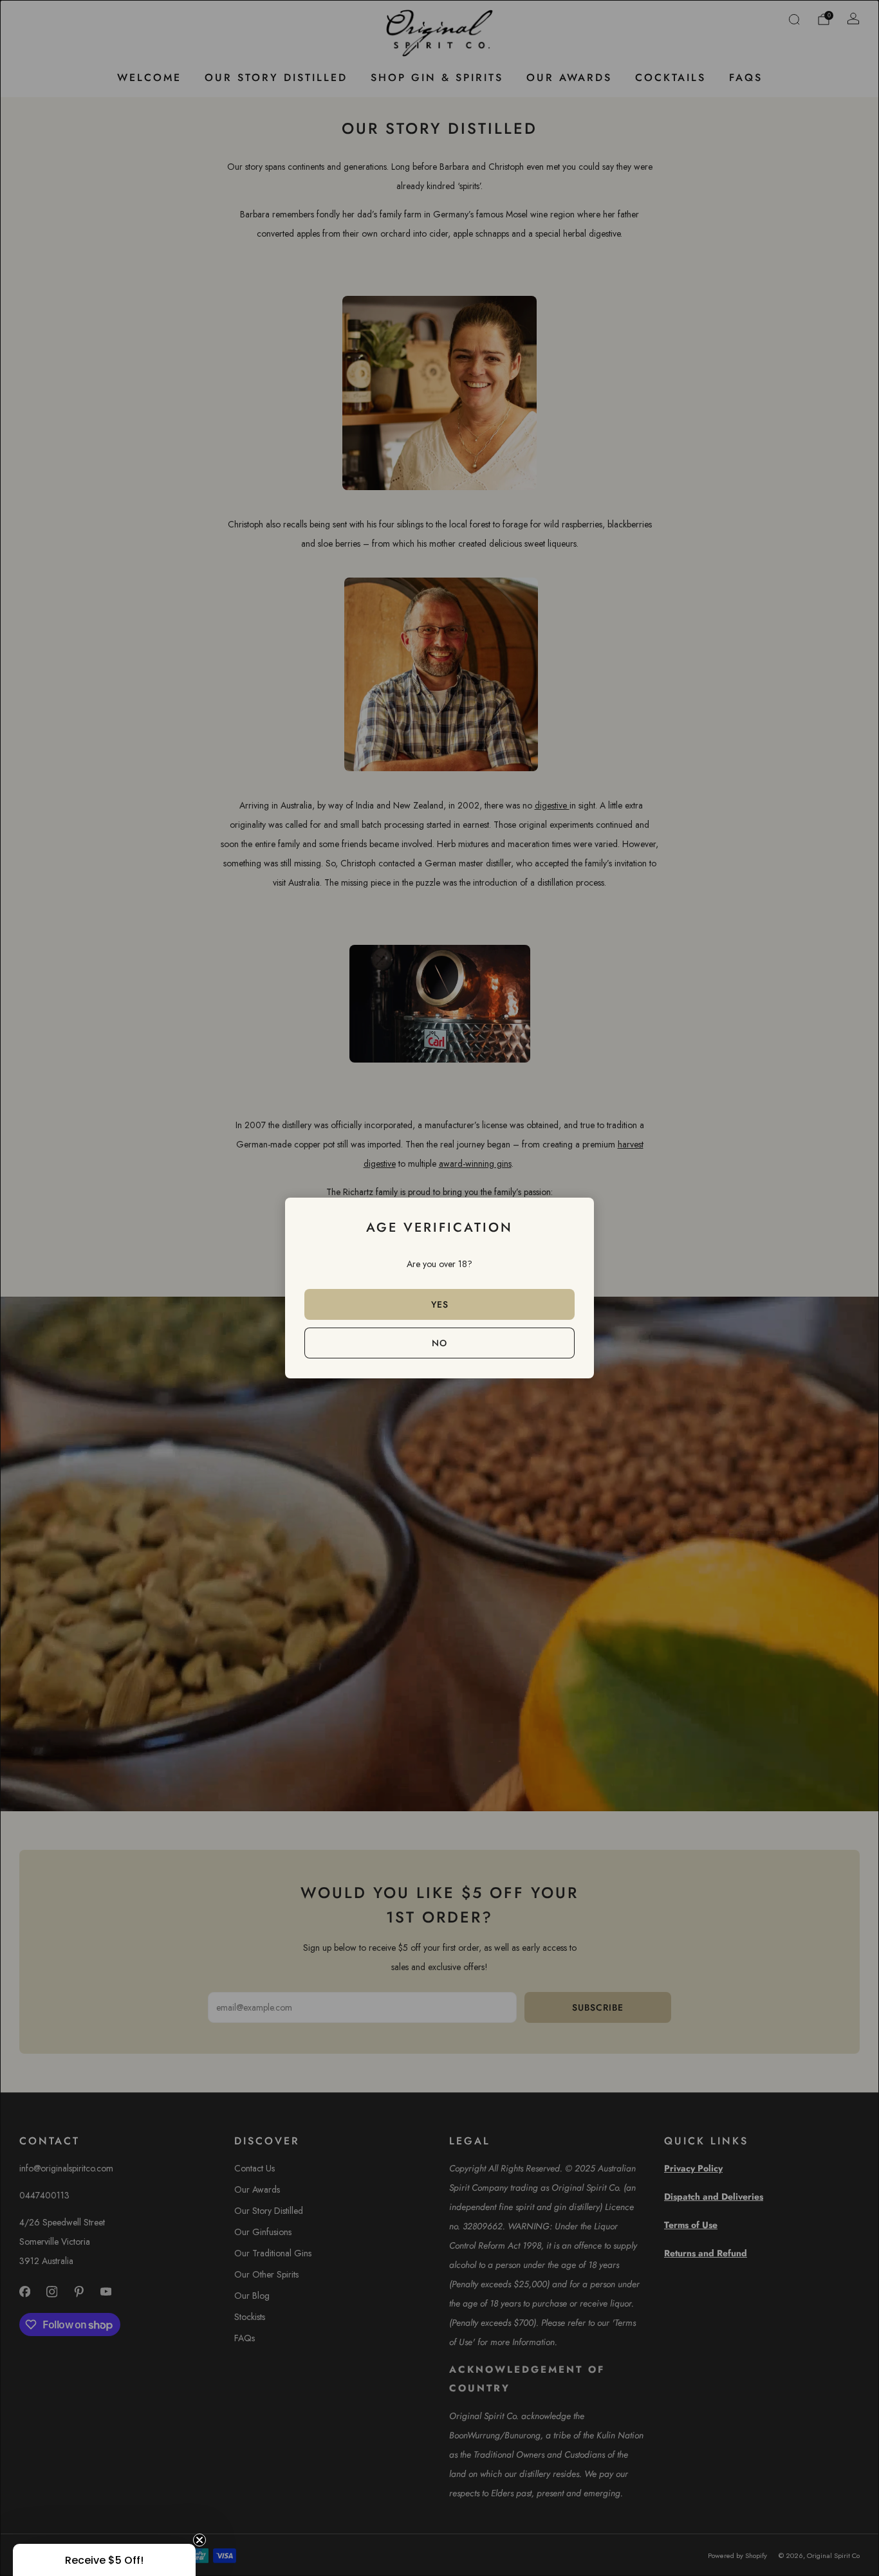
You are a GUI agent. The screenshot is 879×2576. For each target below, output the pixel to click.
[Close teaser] (199, 2540)
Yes (440, 1304)
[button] (104, 2560)
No (439, 1343)
